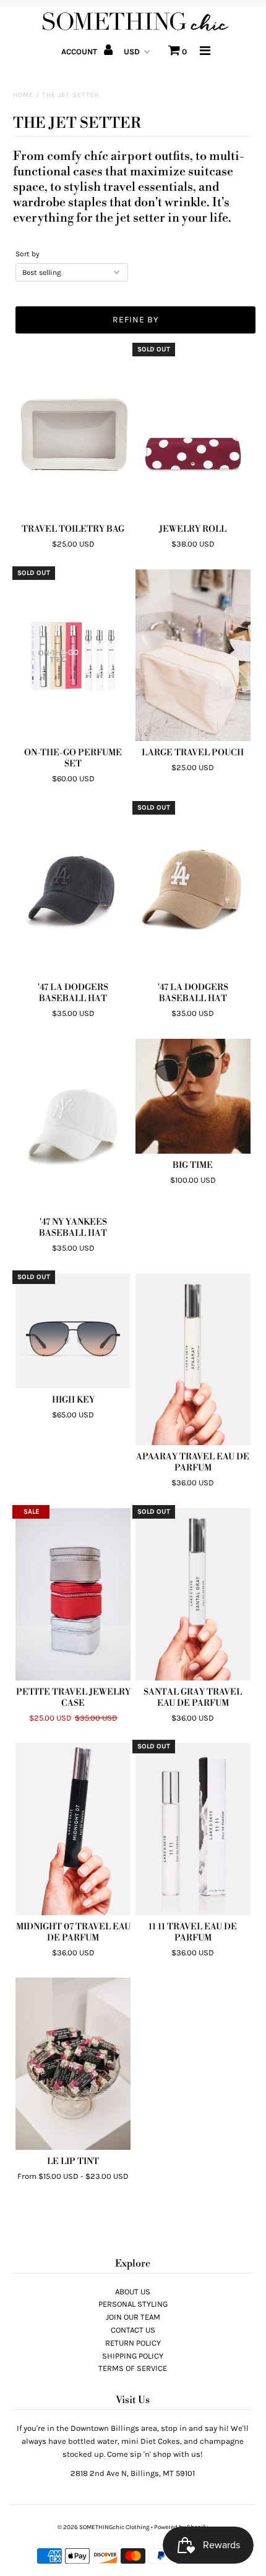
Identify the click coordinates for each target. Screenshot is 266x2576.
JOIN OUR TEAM (133, 2317)
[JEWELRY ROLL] (193, 432)
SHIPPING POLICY (133, 2356)
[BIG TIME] (193, 1096)
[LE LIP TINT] (73, 2063)
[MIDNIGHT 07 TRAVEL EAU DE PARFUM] (73, 1829)
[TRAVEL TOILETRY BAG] (73, 432)
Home (23, 95)
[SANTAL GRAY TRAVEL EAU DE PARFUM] (193, 1594)
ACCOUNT (80, 52)
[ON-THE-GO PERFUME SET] (73, 655)
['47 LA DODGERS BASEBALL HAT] (73, 890)
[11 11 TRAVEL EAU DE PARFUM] (193, 1829)
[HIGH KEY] (73, 1331)
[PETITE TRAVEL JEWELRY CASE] (73, 1594)
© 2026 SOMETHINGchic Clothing (104, 2527)
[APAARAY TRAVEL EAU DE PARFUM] (193, 1359)
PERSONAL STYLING (133, 2304)
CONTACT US (133, 2330)
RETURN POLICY (133, 2343)
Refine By (136, 320)
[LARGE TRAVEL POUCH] (193, 655)
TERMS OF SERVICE (133, 2368)
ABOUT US (133, 2292)
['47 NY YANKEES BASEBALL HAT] (73, 1125)
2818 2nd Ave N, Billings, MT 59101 (133, 2473)
